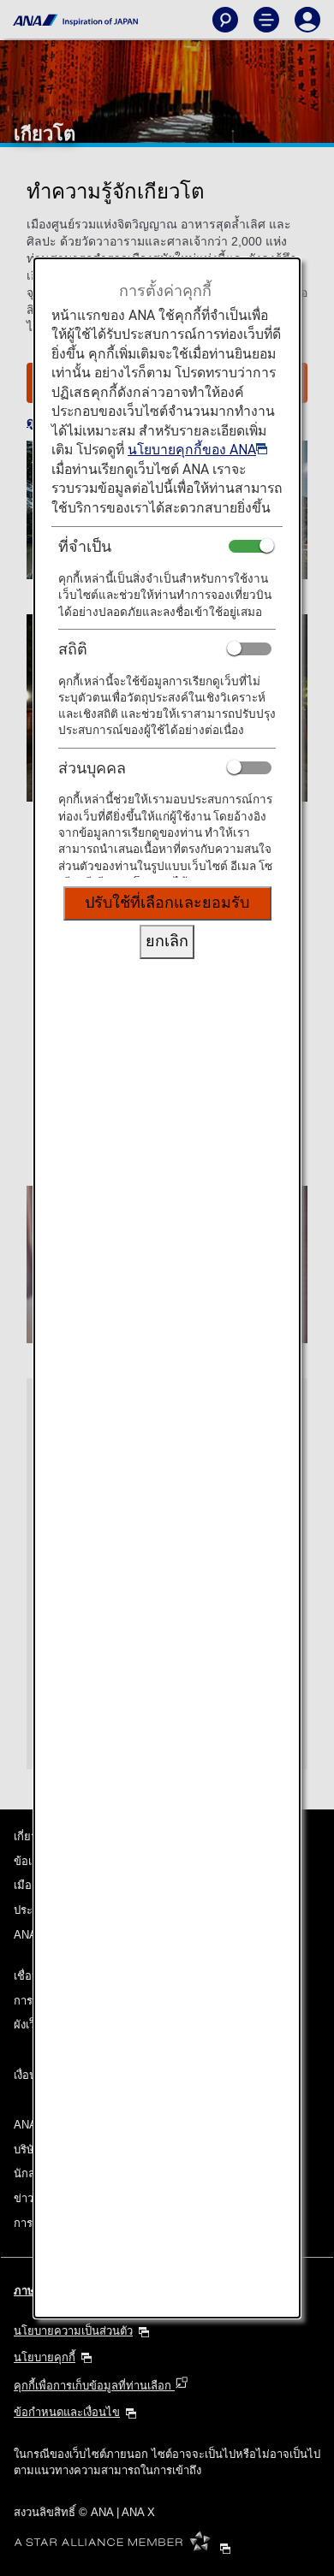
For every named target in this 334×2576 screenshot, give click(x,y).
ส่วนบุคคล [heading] (92, 768)
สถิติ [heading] (73, 649)
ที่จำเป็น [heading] (85, 546)
